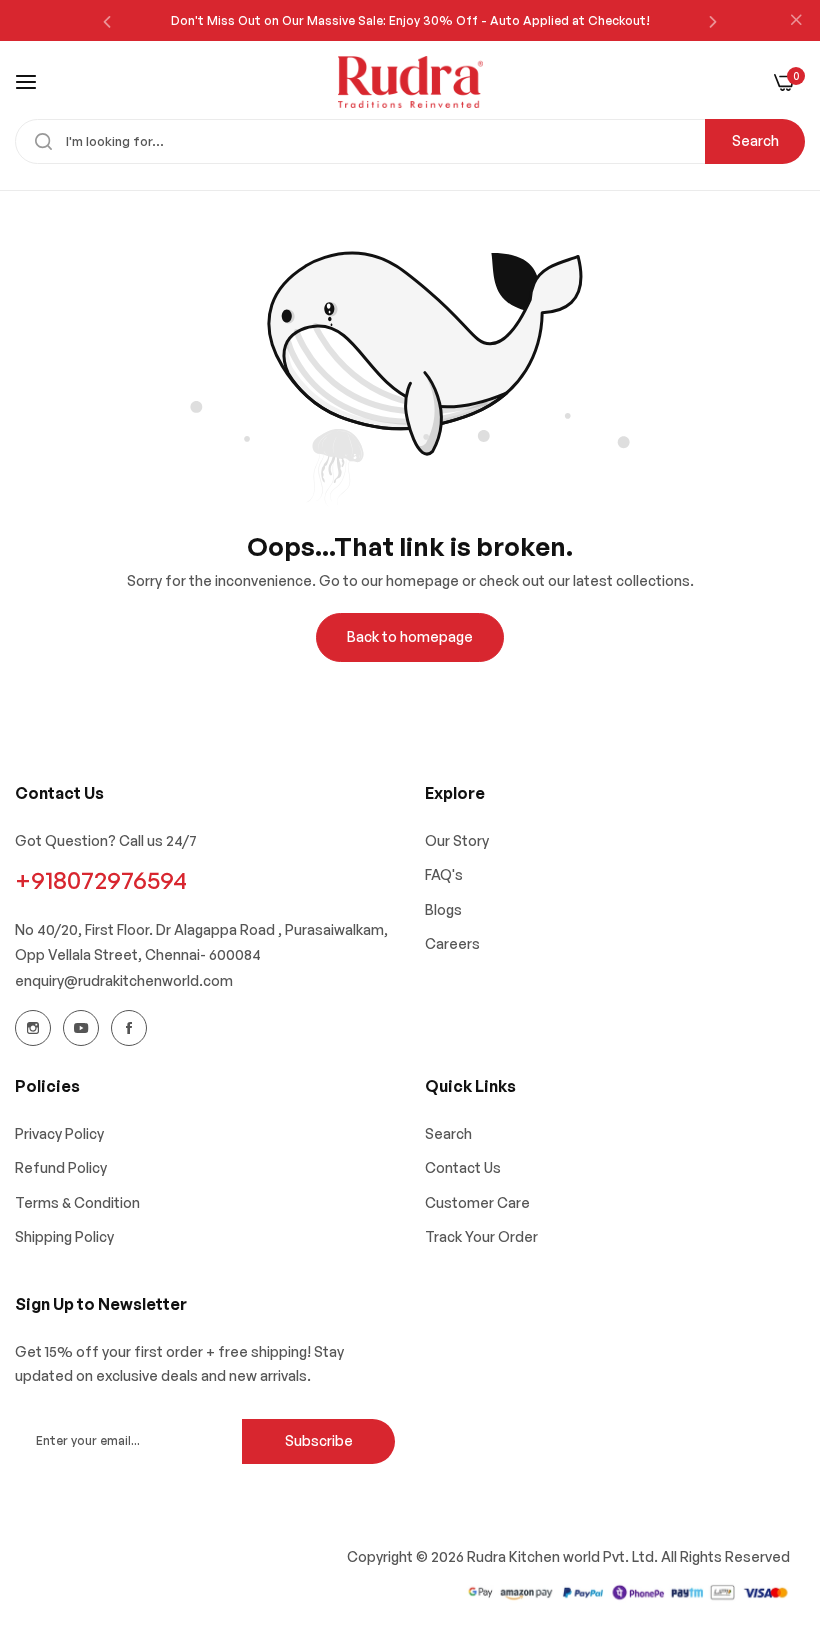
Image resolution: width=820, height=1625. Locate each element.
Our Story (457, 840)
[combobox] (410, 141)
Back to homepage (410, 636)
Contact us (463, 1167)
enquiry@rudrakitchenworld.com (124, 980)
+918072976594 (101, 880)
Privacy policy (59, 1133)
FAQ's (444, 874)
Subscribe (319, 1440)
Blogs (443, 909)
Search (755, 140)
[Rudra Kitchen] (410, 82)
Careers (452, 943)
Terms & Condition (77, 1202)
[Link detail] (33, 1028)
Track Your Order (481, 1236)
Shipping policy (64, 1236)
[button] (107, 20)
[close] (796, 21)
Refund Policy (61, 1167)
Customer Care (477, 1202)
